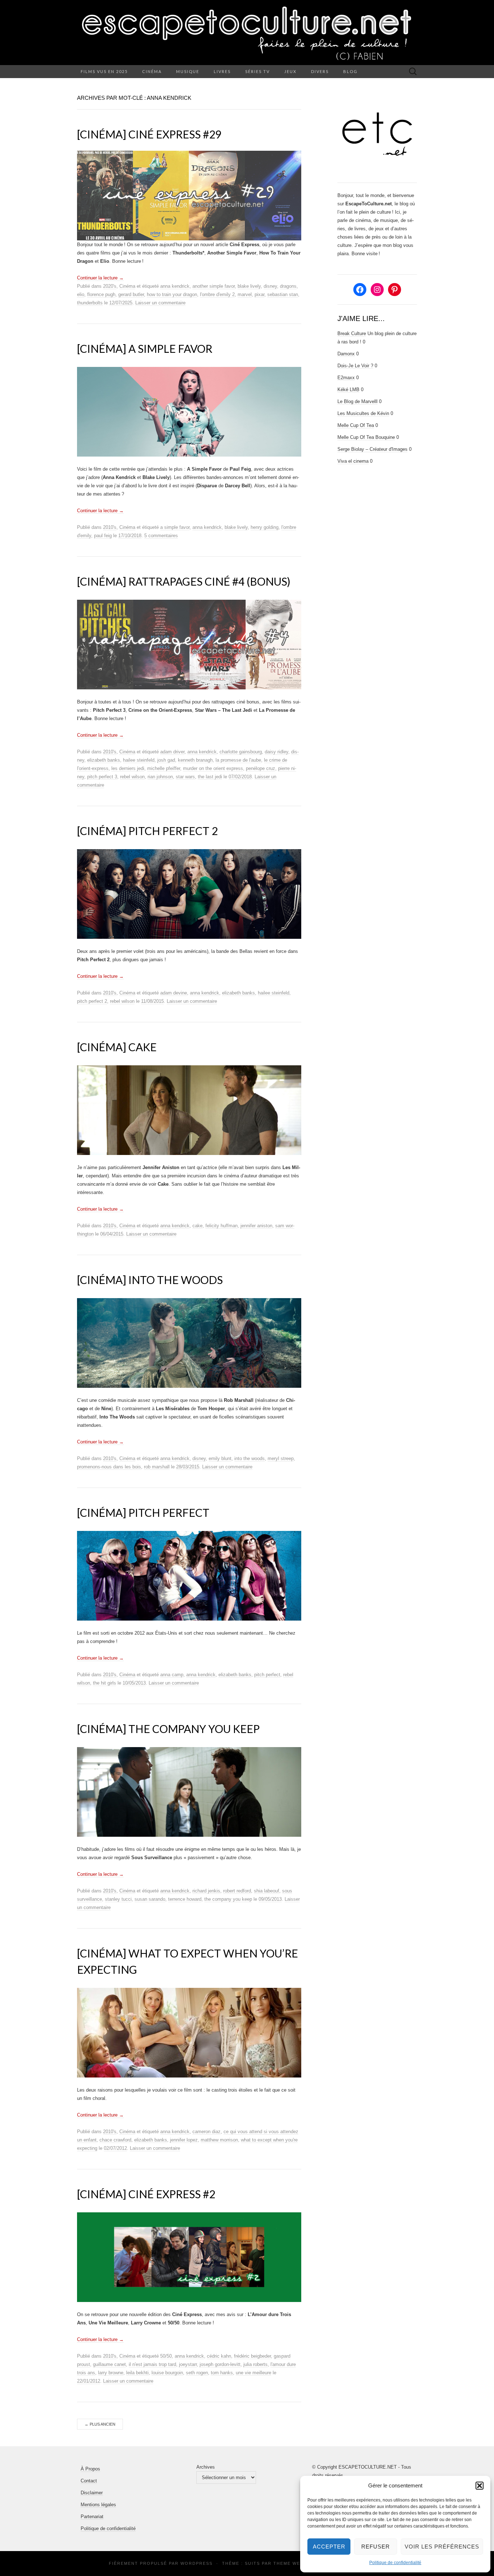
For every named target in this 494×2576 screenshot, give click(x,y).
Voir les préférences (442, 2547)
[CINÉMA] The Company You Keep (168, 1729)
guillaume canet (109, 2364)
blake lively (249, 286)
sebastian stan (283, 294)
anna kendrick (175, 286)
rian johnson (160, 777)
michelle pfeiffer (164, 768)
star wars (185, 777)
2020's (110, 286)
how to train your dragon (172, 294)
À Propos (90, 2469)
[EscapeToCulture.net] (247, 33)
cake (197, 1226)
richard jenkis (206, 1891)
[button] (480, 2486)
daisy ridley (276, 752)
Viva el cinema (353, 461)
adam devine (174, 993)
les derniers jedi (128, 768)
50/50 (166, 2356)
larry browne (111, 2373)
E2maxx (346, 378)
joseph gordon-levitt (220, 2364)
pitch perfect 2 (92, 1001)
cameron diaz (206, 2132)
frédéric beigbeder (252, 2356)
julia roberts (255, 2364)
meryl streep (281, 1458)
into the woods (250, 1458)
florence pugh (101, 294)
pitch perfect (267, 1675)
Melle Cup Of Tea (356, 425)
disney (270, 286)
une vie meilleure (254, 2373)
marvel (245, 294)
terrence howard (185, 1899)
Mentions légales (98, 2505)
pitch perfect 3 (102, 777)
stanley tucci (118, 1899)
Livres (222, 71)
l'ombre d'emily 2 (217, 294)
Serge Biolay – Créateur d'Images (372, 449)
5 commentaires (161, 536)
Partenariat (92, 2517)
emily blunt (220, 1458)
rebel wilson (132, 777)
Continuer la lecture (100, 278)
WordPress (197, 2563)
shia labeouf (267, 1891)
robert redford (237, 1891)
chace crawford (115, 2140)
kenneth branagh (195, 760)
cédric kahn (219, 2356)
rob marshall (157, 1467)
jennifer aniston (256, 1226)
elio (81, 294)
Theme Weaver (293, 2563)
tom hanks (222, 2373)
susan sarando (150, 1899)
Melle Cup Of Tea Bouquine (366, 437)
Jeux (290, 71)
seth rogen (197, 2373)
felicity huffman (222, 1226)
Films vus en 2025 (104, 71)
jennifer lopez (184, 2140)
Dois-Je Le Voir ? (355, 366)
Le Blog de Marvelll (357, 401)
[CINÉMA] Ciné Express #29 (149, 134)
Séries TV (257, 71)
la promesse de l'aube (238, 760)
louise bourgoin (167, 2373)
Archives (206, 2467)
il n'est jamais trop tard (152, 2364)
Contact (89, 2481)
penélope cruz (261, 768)
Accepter (329, 2547)
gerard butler (131, 294)
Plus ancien (100, 2424)
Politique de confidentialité (395, 2563)
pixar (259, 294)
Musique (188, 71)
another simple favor (214, 286)
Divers (320, 71)
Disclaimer (92, 2493)
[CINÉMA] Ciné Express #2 (146, 2194)
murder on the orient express (213, 768)
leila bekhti (137, 2373)
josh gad (166, 760)
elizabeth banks (104, 760)
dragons (288, 286)
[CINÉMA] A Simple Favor (145, 348)
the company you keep (228, 1899)
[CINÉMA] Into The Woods (150, 1280)
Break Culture (352, 333)
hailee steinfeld (139, 760)
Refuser (376, 2547)
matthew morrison (219, 2140)
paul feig (103, 536)
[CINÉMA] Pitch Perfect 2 (147, 831)
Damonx (346, 354)
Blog (350, 71)
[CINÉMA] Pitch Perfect (143, 1512)
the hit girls (105, 1683)
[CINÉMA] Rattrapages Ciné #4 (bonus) (184, 581)
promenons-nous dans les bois (109, 1467)
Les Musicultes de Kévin (363, 413)
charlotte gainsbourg (241, 752)
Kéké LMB (348, 390)
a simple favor (175, 527)
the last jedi (210, 777)
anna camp (172, 1675)
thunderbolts (90, 303)
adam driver (172, 752)
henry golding (265, 527)
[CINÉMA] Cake (117, 1047)
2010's (110, 527)
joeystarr (188, 2364)
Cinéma (152, 71)
